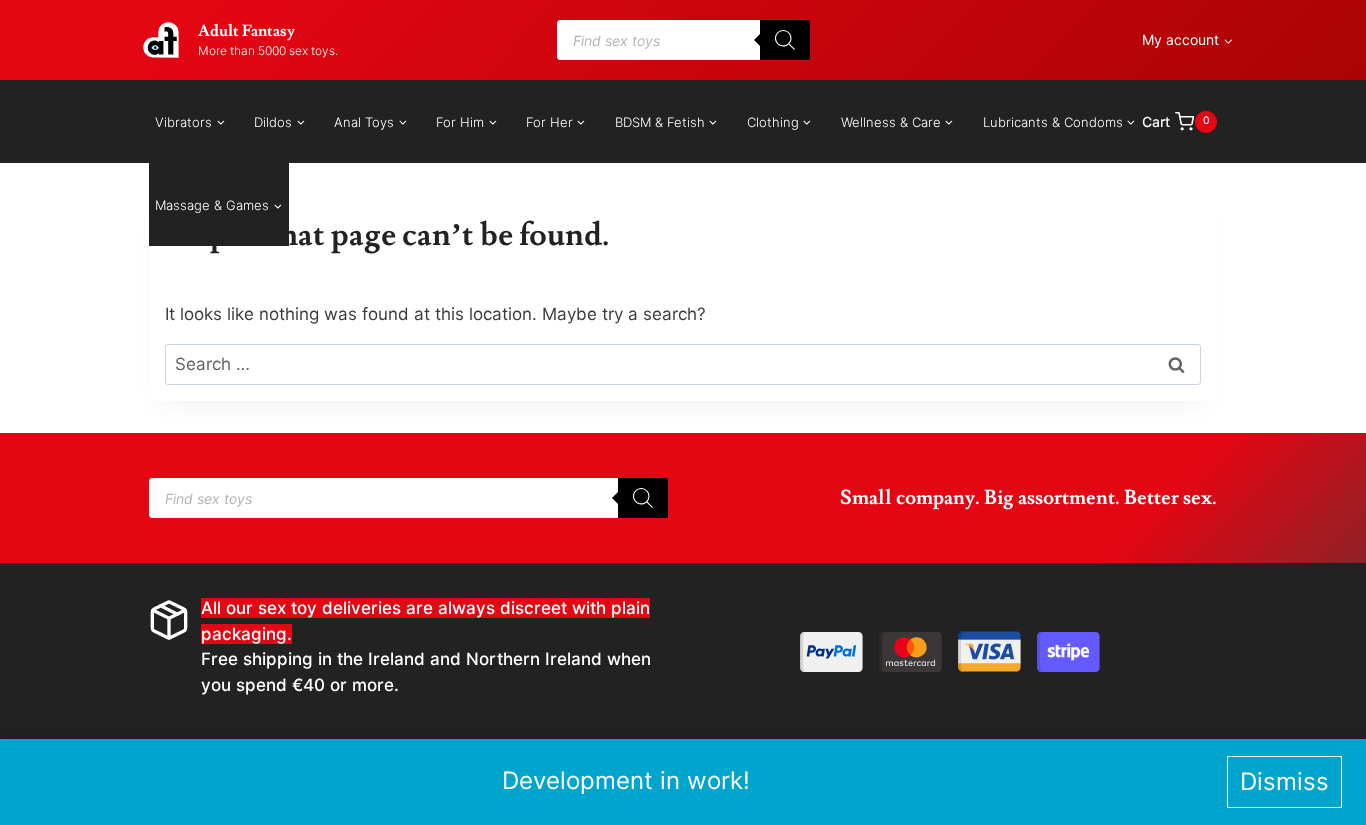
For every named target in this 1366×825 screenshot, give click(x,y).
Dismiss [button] (1284, 781)
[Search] (785, 40)
